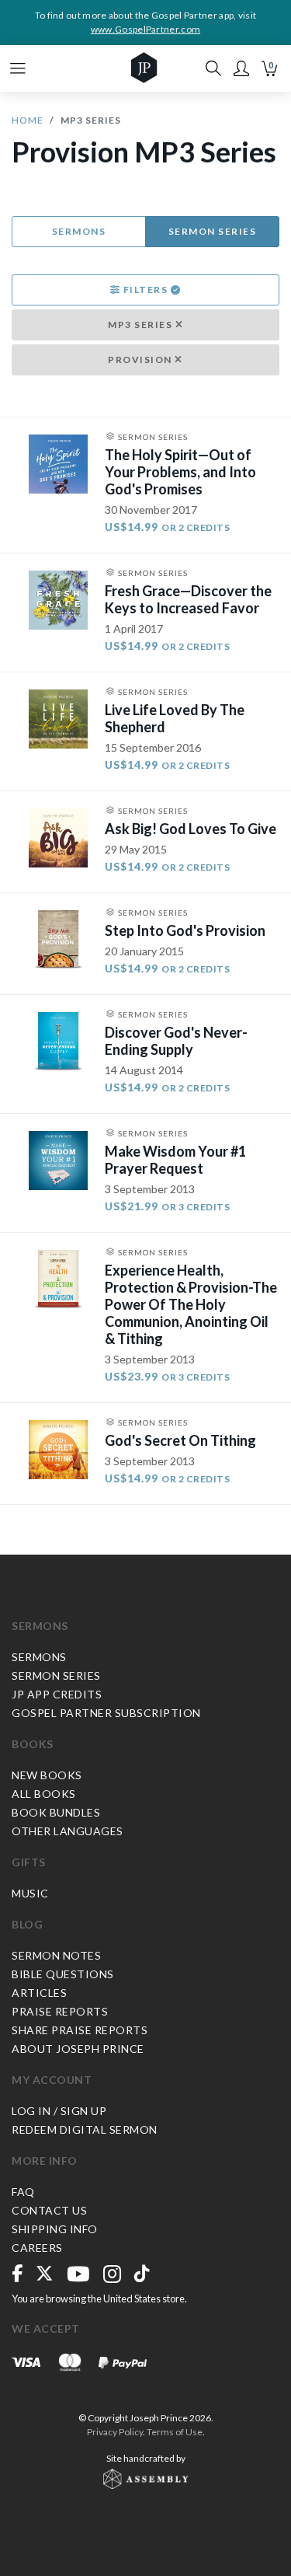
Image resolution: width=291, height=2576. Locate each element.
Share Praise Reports (80, 2030)
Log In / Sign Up (59, 2111)
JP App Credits (57, 1694)
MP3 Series (142, 325)
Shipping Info (55, 2229)
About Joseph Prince (78, 2049)
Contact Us (49, 2210)
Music (30, 1893)
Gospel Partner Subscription (106, 1713)
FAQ (23, 2192)
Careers (37, 2248)
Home (28, 120)
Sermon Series (213, 231)
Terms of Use (175, 2432)
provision (141, 360)
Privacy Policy (115, 2432)
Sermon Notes (56, 1955)
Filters (145, 290)
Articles (39, 1993)
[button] (241, 68)
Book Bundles (56, 1812)
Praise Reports (60, 2011)
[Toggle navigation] (18, 68)
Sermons (79, 231)
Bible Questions (63, 1974)
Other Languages (68, 1831)
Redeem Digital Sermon (85, 2129)
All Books (44, 1794)
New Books (47, 1775)
